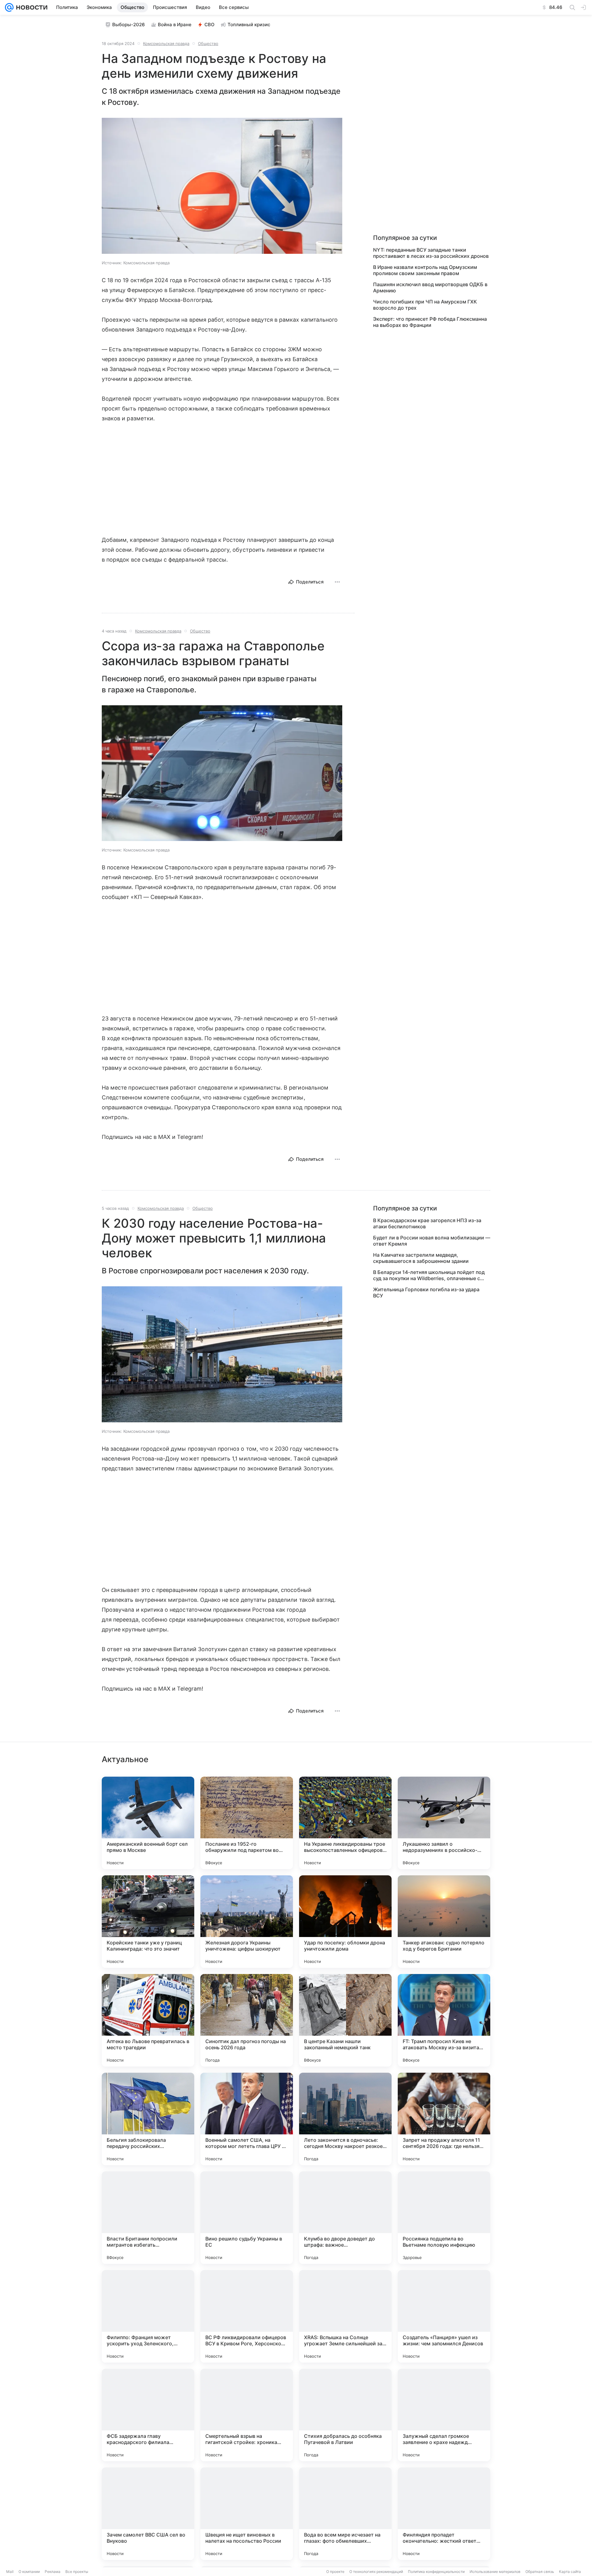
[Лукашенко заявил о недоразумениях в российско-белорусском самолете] (444, 1823)
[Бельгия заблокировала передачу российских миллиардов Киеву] (148, 2119)
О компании (29, 2572)
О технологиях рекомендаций (376, 2572)
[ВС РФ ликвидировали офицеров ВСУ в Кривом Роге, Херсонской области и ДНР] (247, 2316)
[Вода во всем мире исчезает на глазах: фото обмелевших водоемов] (345, 2514)
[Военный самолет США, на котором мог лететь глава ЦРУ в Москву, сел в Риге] (247, 2119)
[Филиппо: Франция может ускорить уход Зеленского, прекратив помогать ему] (148, 2316)
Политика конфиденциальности (436, 2572)
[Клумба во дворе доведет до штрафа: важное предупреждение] (345, 2218)
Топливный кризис (249, 25)
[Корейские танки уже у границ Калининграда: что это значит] (148, 1922)
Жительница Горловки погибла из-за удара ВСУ (426, 1292)
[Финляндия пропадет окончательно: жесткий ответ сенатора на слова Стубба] (444, 2514)
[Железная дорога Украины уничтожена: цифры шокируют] (247, 1922)
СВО (210, 25)
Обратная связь (540, 2572)
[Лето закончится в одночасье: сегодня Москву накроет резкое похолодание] (345, 2119)
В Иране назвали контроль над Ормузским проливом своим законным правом (425, 270)
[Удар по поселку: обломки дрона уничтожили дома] (345, 1922)
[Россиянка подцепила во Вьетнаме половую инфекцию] (444, 2218)
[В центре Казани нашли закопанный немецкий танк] (345, 2020)
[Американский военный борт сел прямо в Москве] (148, 1823)
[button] (222, 186)
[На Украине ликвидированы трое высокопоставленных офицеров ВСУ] (345, 1823)
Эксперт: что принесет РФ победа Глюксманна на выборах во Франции (430, 322)
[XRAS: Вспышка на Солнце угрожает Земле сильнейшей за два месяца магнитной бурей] (345, 2316)
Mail (10, 2572)
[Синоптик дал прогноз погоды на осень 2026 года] (247, 2020)
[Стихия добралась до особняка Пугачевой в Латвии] (345, 2415)
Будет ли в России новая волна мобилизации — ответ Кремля (432, 1241)
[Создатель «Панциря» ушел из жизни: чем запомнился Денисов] (444, 2316)
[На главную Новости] (31, 7)
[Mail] (9, 7)
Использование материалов (495, 2572)
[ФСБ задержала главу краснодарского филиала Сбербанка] (148, 2415)
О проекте (335, 2572)
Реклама (53, 2572)
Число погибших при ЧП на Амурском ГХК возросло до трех (425, 305)
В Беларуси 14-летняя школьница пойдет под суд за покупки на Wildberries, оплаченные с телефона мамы (429, 1275)
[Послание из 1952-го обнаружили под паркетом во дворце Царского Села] (247, 1823)
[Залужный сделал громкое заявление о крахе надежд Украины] (444, 2415)
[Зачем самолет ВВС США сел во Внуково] (148, 2514)
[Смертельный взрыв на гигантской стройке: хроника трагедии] (247, 2415)
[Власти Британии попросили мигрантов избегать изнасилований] (148, 2218)
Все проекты (77, 2572)
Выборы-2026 (129, 25)
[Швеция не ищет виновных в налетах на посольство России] (247, 2514)
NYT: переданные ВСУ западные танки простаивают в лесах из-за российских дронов (431, 253)
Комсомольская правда (166, 43)
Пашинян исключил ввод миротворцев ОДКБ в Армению (430, 287)
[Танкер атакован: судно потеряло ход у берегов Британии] (444, 1922)
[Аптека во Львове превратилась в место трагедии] (148, 2020)
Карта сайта (570, 2572)
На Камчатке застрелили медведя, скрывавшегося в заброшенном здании (421, 1258)
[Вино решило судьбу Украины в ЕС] (247, 2218)
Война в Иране (175, 25)
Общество (208, 43)
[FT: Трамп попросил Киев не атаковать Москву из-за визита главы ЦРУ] (444, 2020)
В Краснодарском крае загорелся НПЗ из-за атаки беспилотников (427, 1223)
